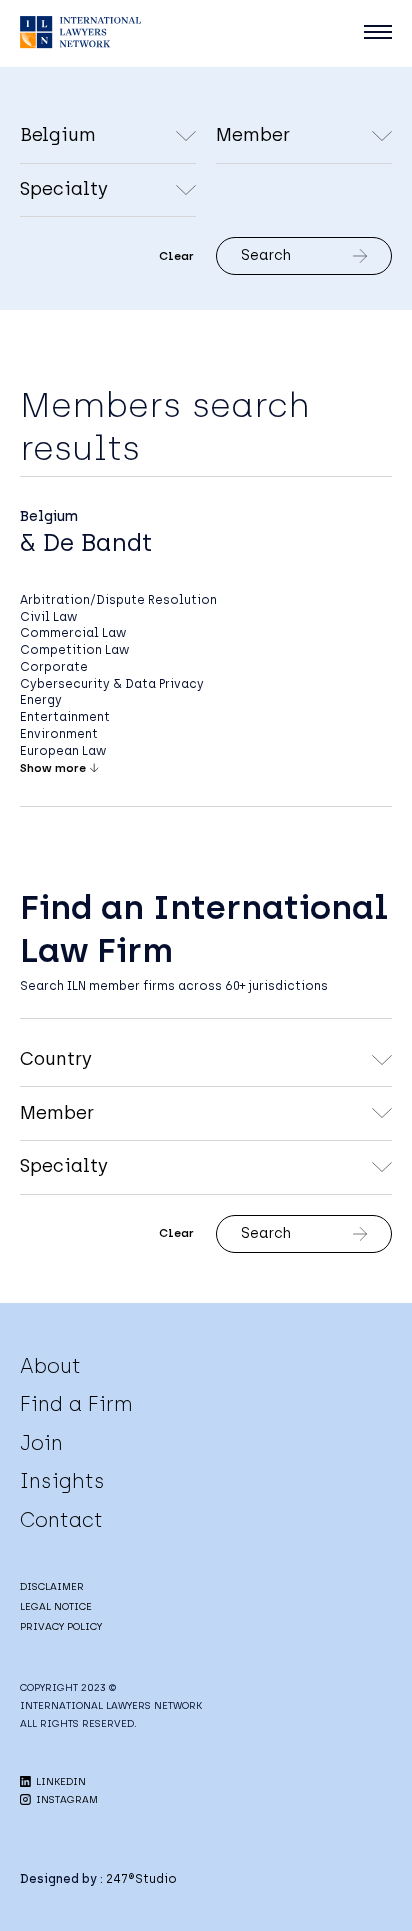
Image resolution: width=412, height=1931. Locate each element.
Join (41, 1443)
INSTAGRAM (65, 1799)
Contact (61, 1520)
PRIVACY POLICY (61, 1626)
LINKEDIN (59, 1781)
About (50, 1366)
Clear (176, 256)
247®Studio (141, 1879)
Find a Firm (76, 1404)
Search (266, 255)
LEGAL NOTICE (56, 1606)
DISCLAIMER (52, 1586)
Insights (62, 1481)
